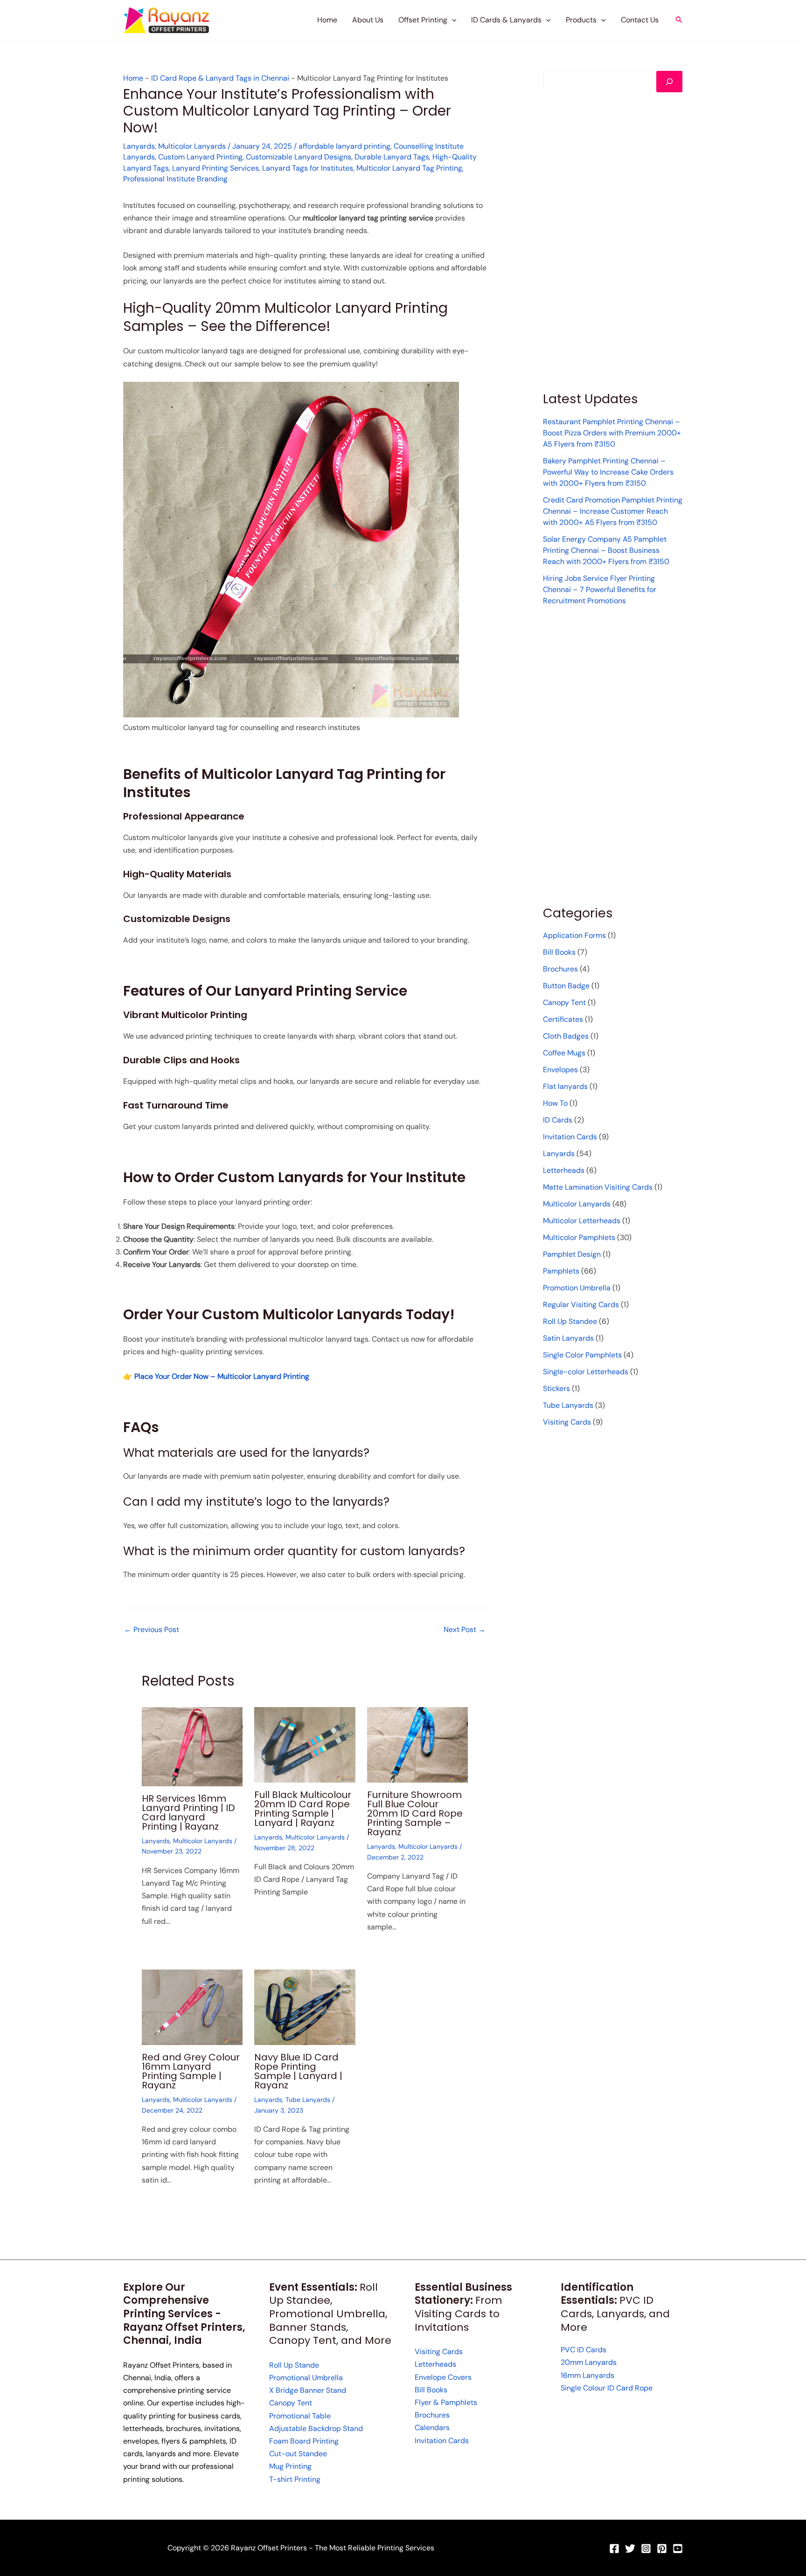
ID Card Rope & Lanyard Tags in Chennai (220, 78)
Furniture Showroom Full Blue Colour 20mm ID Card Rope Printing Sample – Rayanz (415, 1813)
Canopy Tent (564, 1002)
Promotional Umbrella (306, 2378)
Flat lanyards (565, 1086)
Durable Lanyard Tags (392, 157)
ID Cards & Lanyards (506, 20)
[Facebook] (614, 2548)
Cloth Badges (566, 1036)
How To (555, 1103)
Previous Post (152, 1630)
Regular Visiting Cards (581, 1305)
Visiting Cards (567, 1422)
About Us (368, 20)
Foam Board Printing (304, 2441)
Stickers (556, 1388)
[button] (452, 20)
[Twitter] (630, 2548)
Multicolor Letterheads (582, 1221)
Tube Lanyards (308, 2100)
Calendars (432, 2428)
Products (581, 20)
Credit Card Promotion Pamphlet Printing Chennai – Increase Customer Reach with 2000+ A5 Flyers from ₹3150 (613, 511)
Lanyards (139, 146)
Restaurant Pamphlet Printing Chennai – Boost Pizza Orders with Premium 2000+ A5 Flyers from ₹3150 (612, 433)
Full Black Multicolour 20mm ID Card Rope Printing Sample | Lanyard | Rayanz (303, 1809)
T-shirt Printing (295, 2479)
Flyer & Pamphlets (446, 2402)
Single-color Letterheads (586, 1372)
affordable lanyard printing (344, 146)
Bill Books (559, 952)
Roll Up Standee (570, 1321)
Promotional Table (300, 2416)
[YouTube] (678, 2548)
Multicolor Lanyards (192, 146)
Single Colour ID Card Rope (607, 2388)
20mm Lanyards (589, 2362)
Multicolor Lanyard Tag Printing (409, 168)
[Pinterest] (662, 2548)
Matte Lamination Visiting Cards (598, 1187)
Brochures (560, 969)
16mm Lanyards (587, 2375)
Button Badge (566, 986)
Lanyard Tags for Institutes (308, 168)
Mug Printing (290, 2466)
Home (327, 20)
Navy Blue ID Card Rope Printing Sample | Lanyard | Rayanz (298, 2071)
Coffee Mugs (564, 1053)
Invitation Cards (570, 1137)
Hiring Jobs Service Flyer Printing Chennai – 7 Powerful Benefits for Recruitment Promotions (600, 589)
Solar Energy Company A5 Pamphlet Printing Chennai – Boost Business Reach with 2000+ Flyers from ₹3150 (606, 550)
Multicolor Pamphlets (579, 1237)
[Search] (669, 82)
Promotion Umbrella (577, 1288)
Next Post (465, 1630)
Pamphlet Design (572, 1254)
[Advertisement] (613, 241)
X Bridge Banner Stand (308, 2390)
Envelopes (560, 1070)
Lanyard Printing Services (215, 168)
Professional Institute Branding (175, 179)
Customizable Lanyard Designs (299, 157)
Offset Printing (423, 20)
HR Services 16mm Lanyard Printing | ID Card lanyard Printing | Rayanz (188, 1812)
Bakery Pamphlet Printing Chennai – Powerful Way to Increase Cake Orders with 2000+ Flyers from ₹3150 (608, 472)
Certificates (563, 1019)
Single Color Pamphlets (582, 1355)
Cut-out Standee (298, 2454)
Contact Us (640, 20)
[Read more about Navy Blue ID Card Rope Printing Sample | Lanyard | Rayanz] (305, 2007)
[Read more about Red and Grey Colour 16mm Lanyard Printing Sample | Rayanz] (192, 2007)
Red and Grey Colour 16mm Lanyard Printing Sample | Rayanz (191, 2071)
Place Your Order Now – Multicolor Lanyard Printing (222, 1376)
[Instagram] (646, 2548)
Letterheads (564, 1170)
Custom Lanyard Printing (200, 157)
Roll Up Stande (294, 2365)
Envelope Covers (443, 2377)
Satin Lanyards (568, 1338)
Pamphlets (561, 1271)
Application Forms (574, 935)
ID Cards (558, 1120)
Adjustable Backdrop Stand (316, 2428)
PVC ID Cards (584, 2350)
